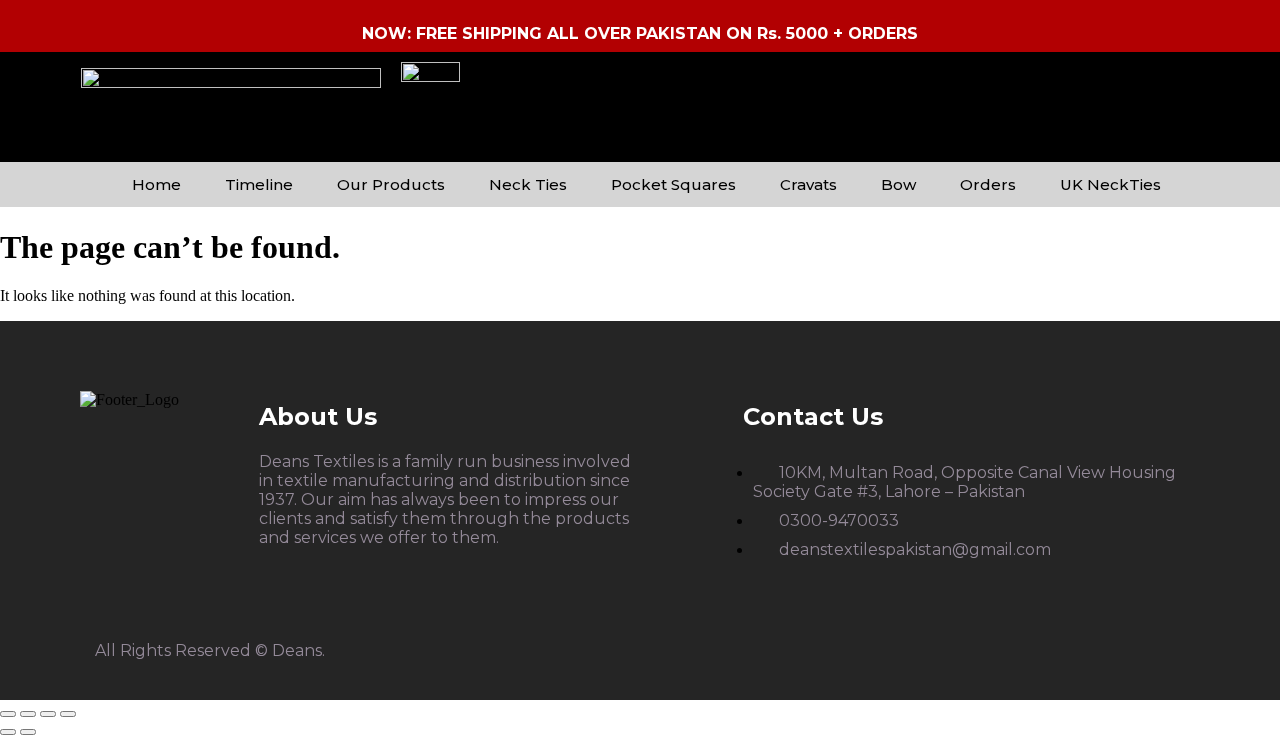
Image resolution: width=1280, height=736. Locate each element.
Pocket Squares (673, 184)
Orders (988, 184)
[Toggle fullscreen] (28, 714)
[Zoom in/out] (8, 714)
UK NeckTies (1110, 184)
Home (156, 184)
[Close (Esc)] (68, 714)
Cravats (808, 184)
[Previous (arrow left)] (8, 732)
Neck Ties (528, 184)
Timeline (259, 184)
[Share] (48, 714)
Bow (898, 184)
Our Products (391, 184)
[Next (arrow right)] (28, 732)
